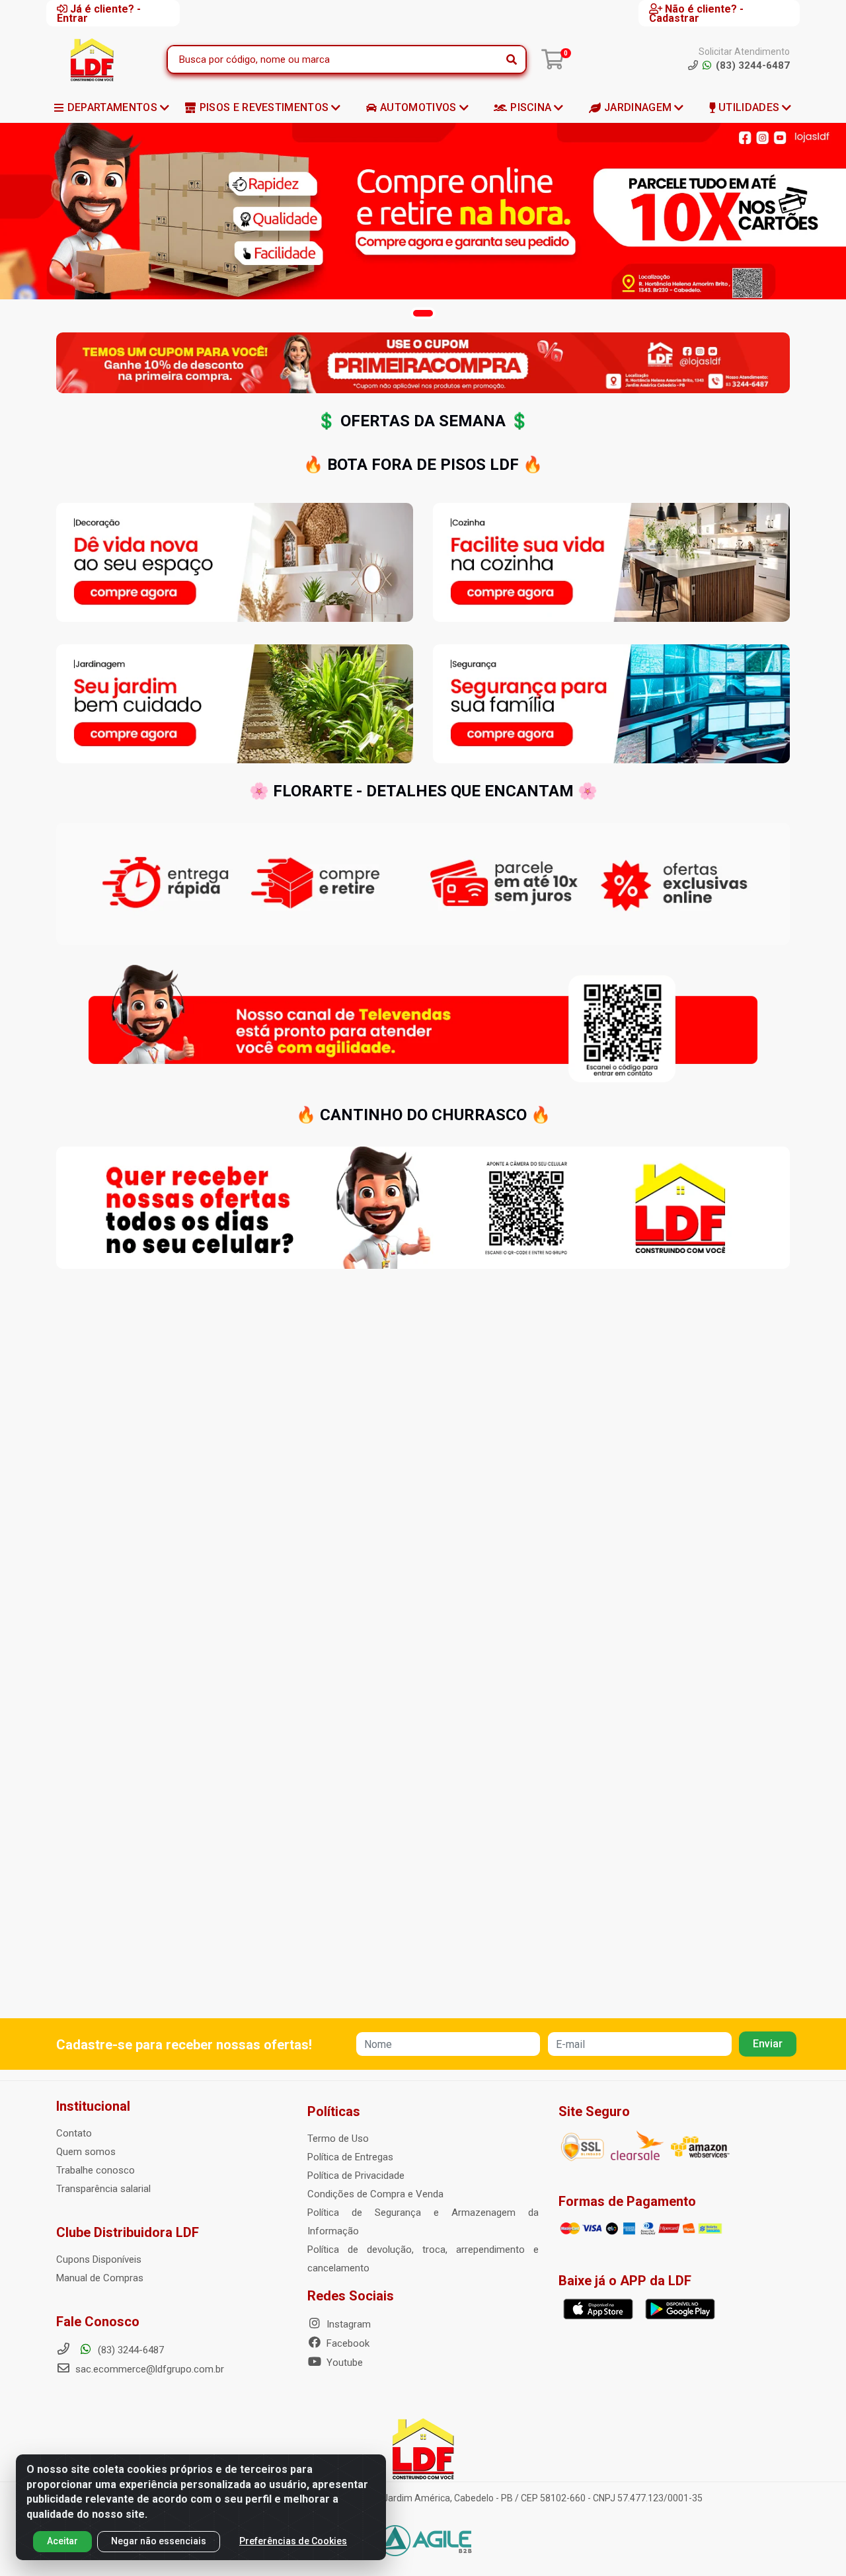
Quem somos (86, 2152)
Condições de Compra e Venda (375, 2194)
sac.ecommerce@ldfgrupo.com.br (150, 2369)
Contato (74, 2133)
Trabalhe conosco (96, 2170)
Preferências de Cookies (293, 2541)
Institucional (93, 2106)
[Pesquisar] (512, 59)
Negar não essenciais (159, 2541)
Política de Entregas (350, 2157)
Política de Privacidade (356, 2176)
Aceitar (62, 2541)
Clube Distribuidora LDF (128, 2232)
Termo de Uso (338, 2139)
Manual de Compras (100, 2278)
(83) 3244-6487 (130, 2350)
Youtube (343, 2363)
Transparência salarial (103, 2189)
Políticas (334, 2111)
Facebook (347, 2343)
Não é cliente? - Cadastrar (696, 13)
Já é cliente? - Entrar (99, 13)
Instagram (347, 2324)
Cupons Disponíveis (99, 2259)
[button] (423, 313)
